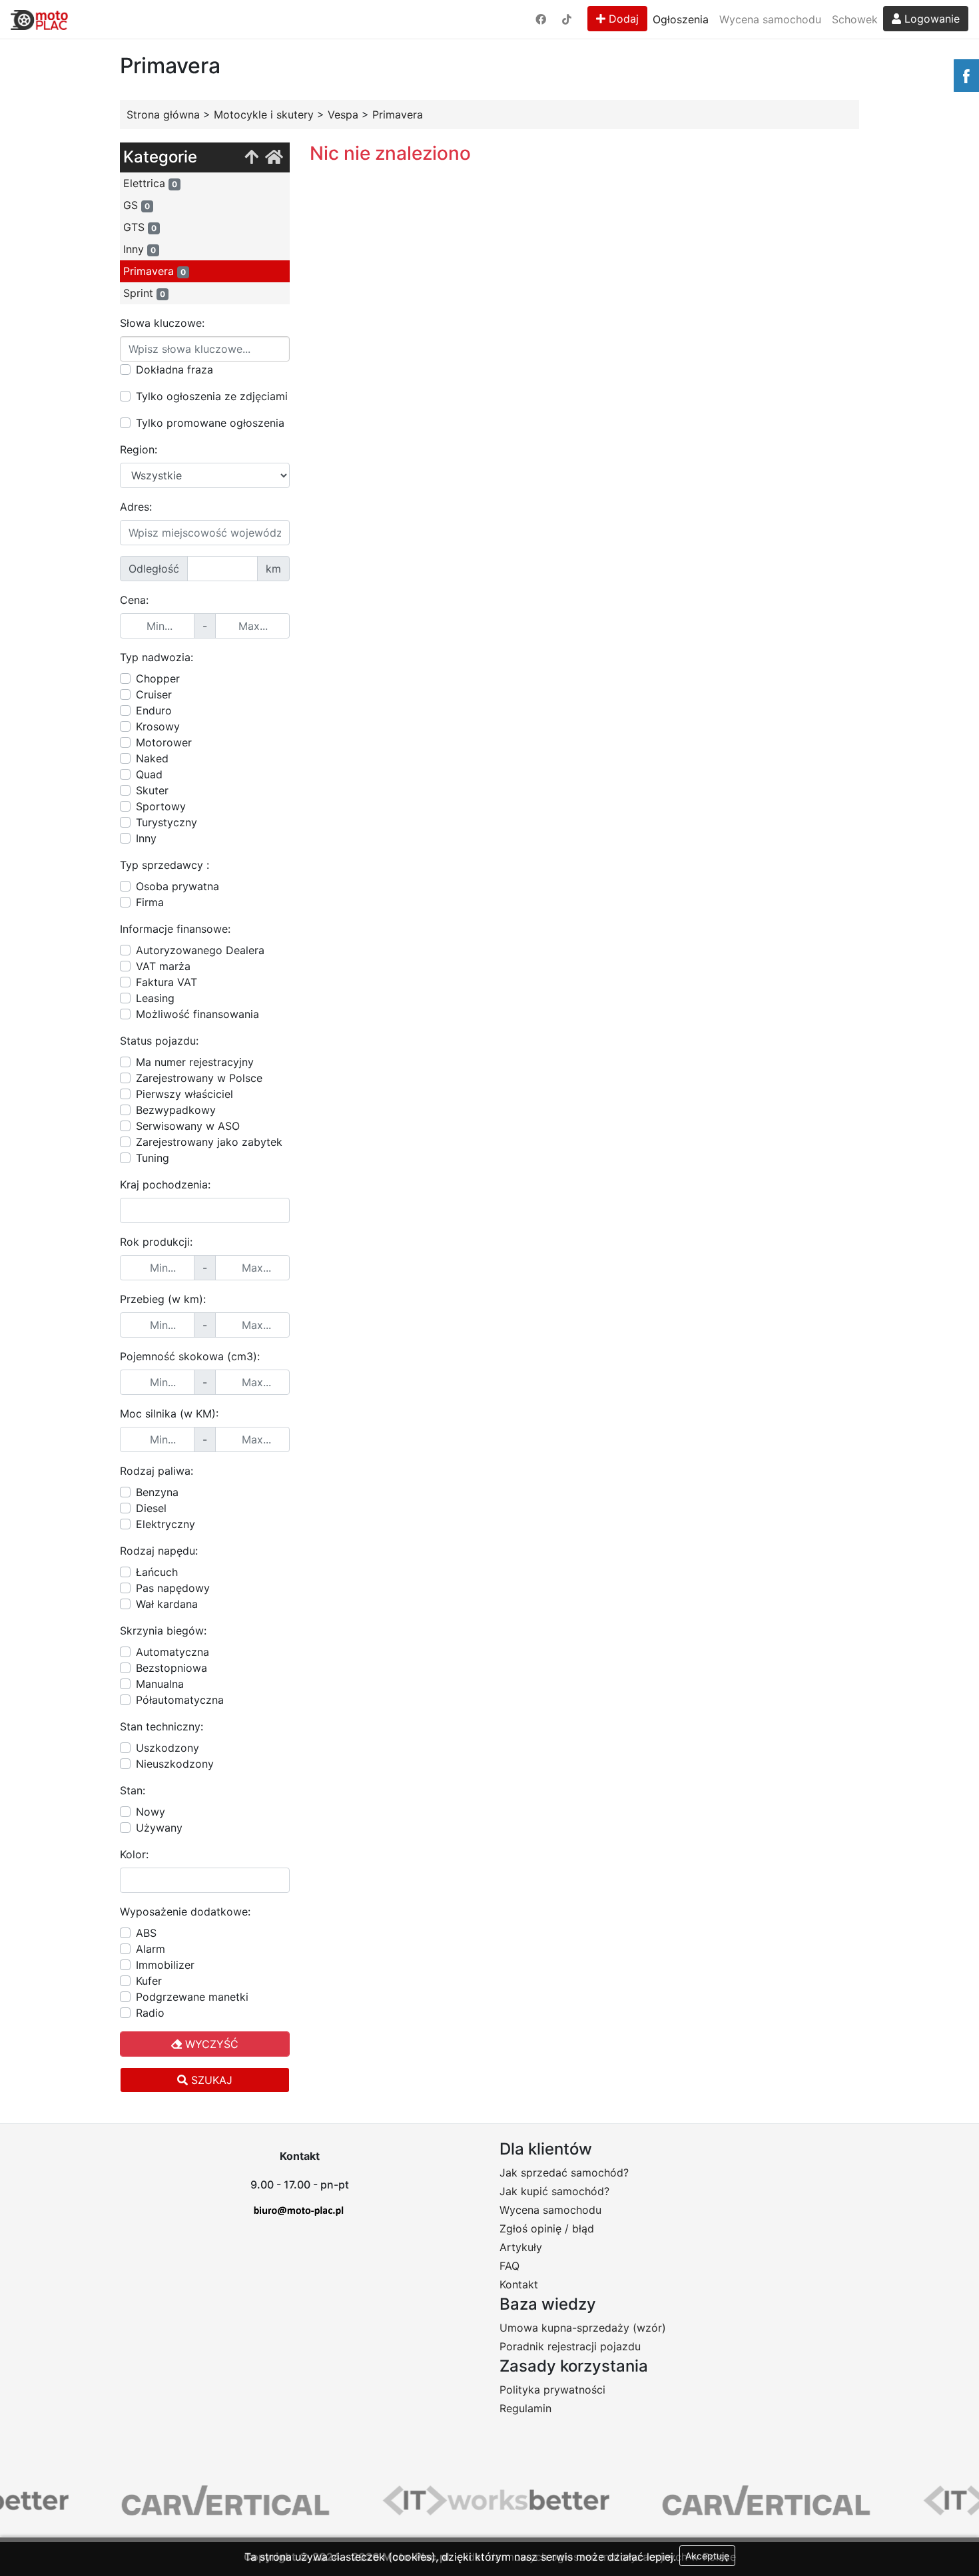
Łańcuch (157, 1572)
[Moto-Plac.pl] (39, 19)
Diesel (151, 1508)
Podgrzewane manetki (192, 1997)
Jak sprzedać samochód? (564, 2173)
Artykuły (521, 2247)
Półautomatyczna (180, 1700)
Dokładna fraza (174, 370)
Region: (139, 449)
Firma (150, 902)
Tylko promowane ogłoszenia (210, 423)
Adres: (136, 507)
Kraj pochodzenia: (165, 1184)
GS (137, 205)
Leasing (155, 998)
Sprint (144, 293)
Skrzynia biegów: (163, 1631)
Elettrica (150, 183)
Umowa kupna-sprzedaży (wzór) (583, 2328)
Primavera (155, 271)
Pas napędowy (173, 1588)
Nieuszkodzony (175, 1764)
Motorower (164, 742)
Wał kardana (167, 1604)
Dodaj (622, 19)
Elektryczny (165, 1524)
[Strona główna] (274, 157)
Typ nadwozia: (157, 657)
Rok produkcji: (156, 1242)
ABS (146, 1933)
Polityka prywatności (552, 2390)
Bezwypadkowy (176, 1110)
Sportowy (161, 806)
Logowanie (930, 19)
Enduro (154, 710)
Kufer (149, 1981)
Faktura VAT (166, 982)
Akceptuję (707, 2556)
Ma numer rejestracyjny (195, 1062)
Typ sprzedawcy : (164, 865)
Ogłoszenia (681, 19)
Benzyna (157, 1492)
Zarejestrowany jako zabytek (209, 1142)
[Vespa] (251, 157)
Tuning (153, 1158)
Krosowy (158, 726)
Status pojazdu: (159, 1041)
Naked (152, 758)
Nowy (151, 1812)
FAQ (509, 2266)
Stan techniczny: (162, 1726)
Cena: (134, 600)
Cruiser (154, 694)
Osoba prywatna (177, 886)
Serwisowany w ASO (188, 1126)
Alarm (151, 1949)
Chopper (158, 678)
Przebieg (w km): (163, 1299)
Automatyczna (172, 1652)
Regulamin (525, 2408)
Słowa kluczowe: (162, 323)
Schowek (855, 19)
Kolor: (134, 1854)
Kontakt (519, 2284)
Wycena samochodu (770, 19)
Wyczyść (210, 2044)
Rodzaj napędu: (159, 1551)
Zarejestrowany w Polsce (199, 1078)
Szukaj (210, 2080)
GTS (140, 227)
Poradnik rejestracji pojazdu (570, 2346)
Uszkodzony (167, 1748)
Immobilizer (165, 1965)
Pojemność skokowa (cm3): (190, 1356)
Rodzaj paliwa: (157, 1471)
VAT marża (163, 966)
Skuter (152, 790)
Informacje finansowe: (175, 929)
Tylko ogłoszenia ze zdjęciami (212, 396)
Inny (140, 249)
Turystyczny (166, 822)
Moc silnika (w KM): (169, 1414)
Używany (159, 1828)
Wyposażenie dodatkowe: (185, 1912)
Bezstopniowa (171, 1668)
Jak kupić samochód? (554, 2191)
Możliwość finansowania (197, 1014)
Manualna (160, 1684)
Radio (150, 2013)
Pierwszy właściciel (184, 1094)
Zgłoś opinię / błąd (547, 2228)
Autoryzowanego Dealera (200, 950)
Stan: (133, 1790)
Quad (149, 774)
